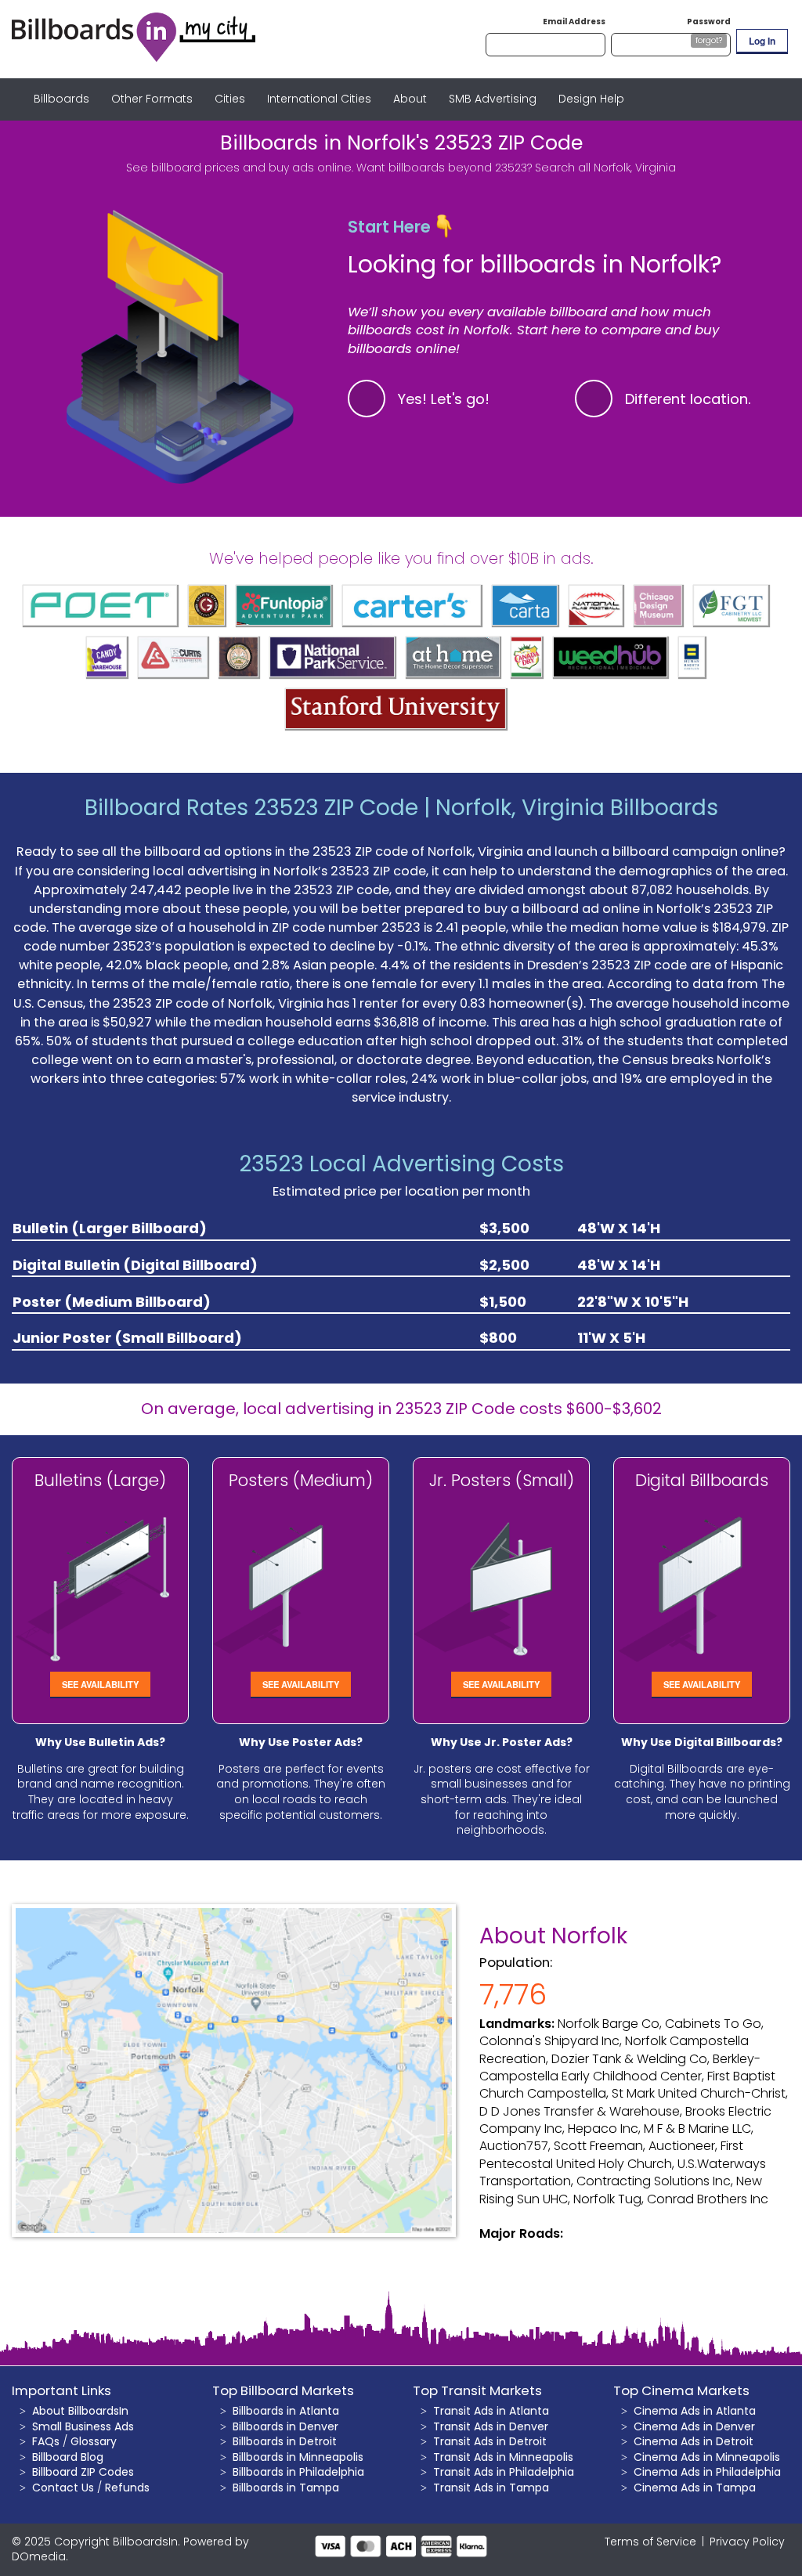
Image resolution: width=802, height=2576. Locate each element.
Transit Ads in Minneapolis (503, 2457)
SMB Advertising (493, 99)
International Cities (319, 99)
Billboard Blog (68, 2457)
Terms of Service (650, 2542)
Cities (230, 99)
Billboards (61, 99)
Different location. (688, 399)
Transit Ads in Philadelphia (504, 2472)
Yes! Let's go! (444, 399)
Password (709, 22)
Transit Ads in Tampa (491, 2488)
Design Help (591, 99)
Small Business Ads (83, 2426)
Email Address (574, 22)
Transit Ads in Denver (491, 2426)
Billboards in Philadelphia (298, 2472)
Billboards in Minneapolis (298, 2457)
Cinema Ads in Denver (694, 2426)
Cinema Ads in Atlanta (695, 2411)
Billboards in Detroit (285, 2441)
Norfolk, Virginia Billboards (577, 808)
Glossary (94, 2441)
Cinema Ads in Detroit (694, 2441)
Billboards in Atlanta (286, 2411)
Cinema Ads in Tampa (695, 2488)
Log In (762, 41)
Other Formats (152, 99)
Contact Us (63, 2488)
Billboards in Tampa (286, 2488)
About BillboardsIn (80, 2411)
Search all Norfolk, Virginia (605, 168)
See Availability (100, 1684)
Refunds (127, 2488)
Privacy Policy (747, 2542)
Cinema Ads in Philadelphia (707, 2472)
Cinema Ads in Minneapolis (707, 2457)
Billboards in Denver (285, 2426)
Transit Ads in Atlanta (491, 2411)
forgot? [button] (709, 40)
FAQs (46, 2441)
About (410, 99)
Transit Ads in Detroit (490, 2441)
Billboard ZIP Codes (83, 2472)
